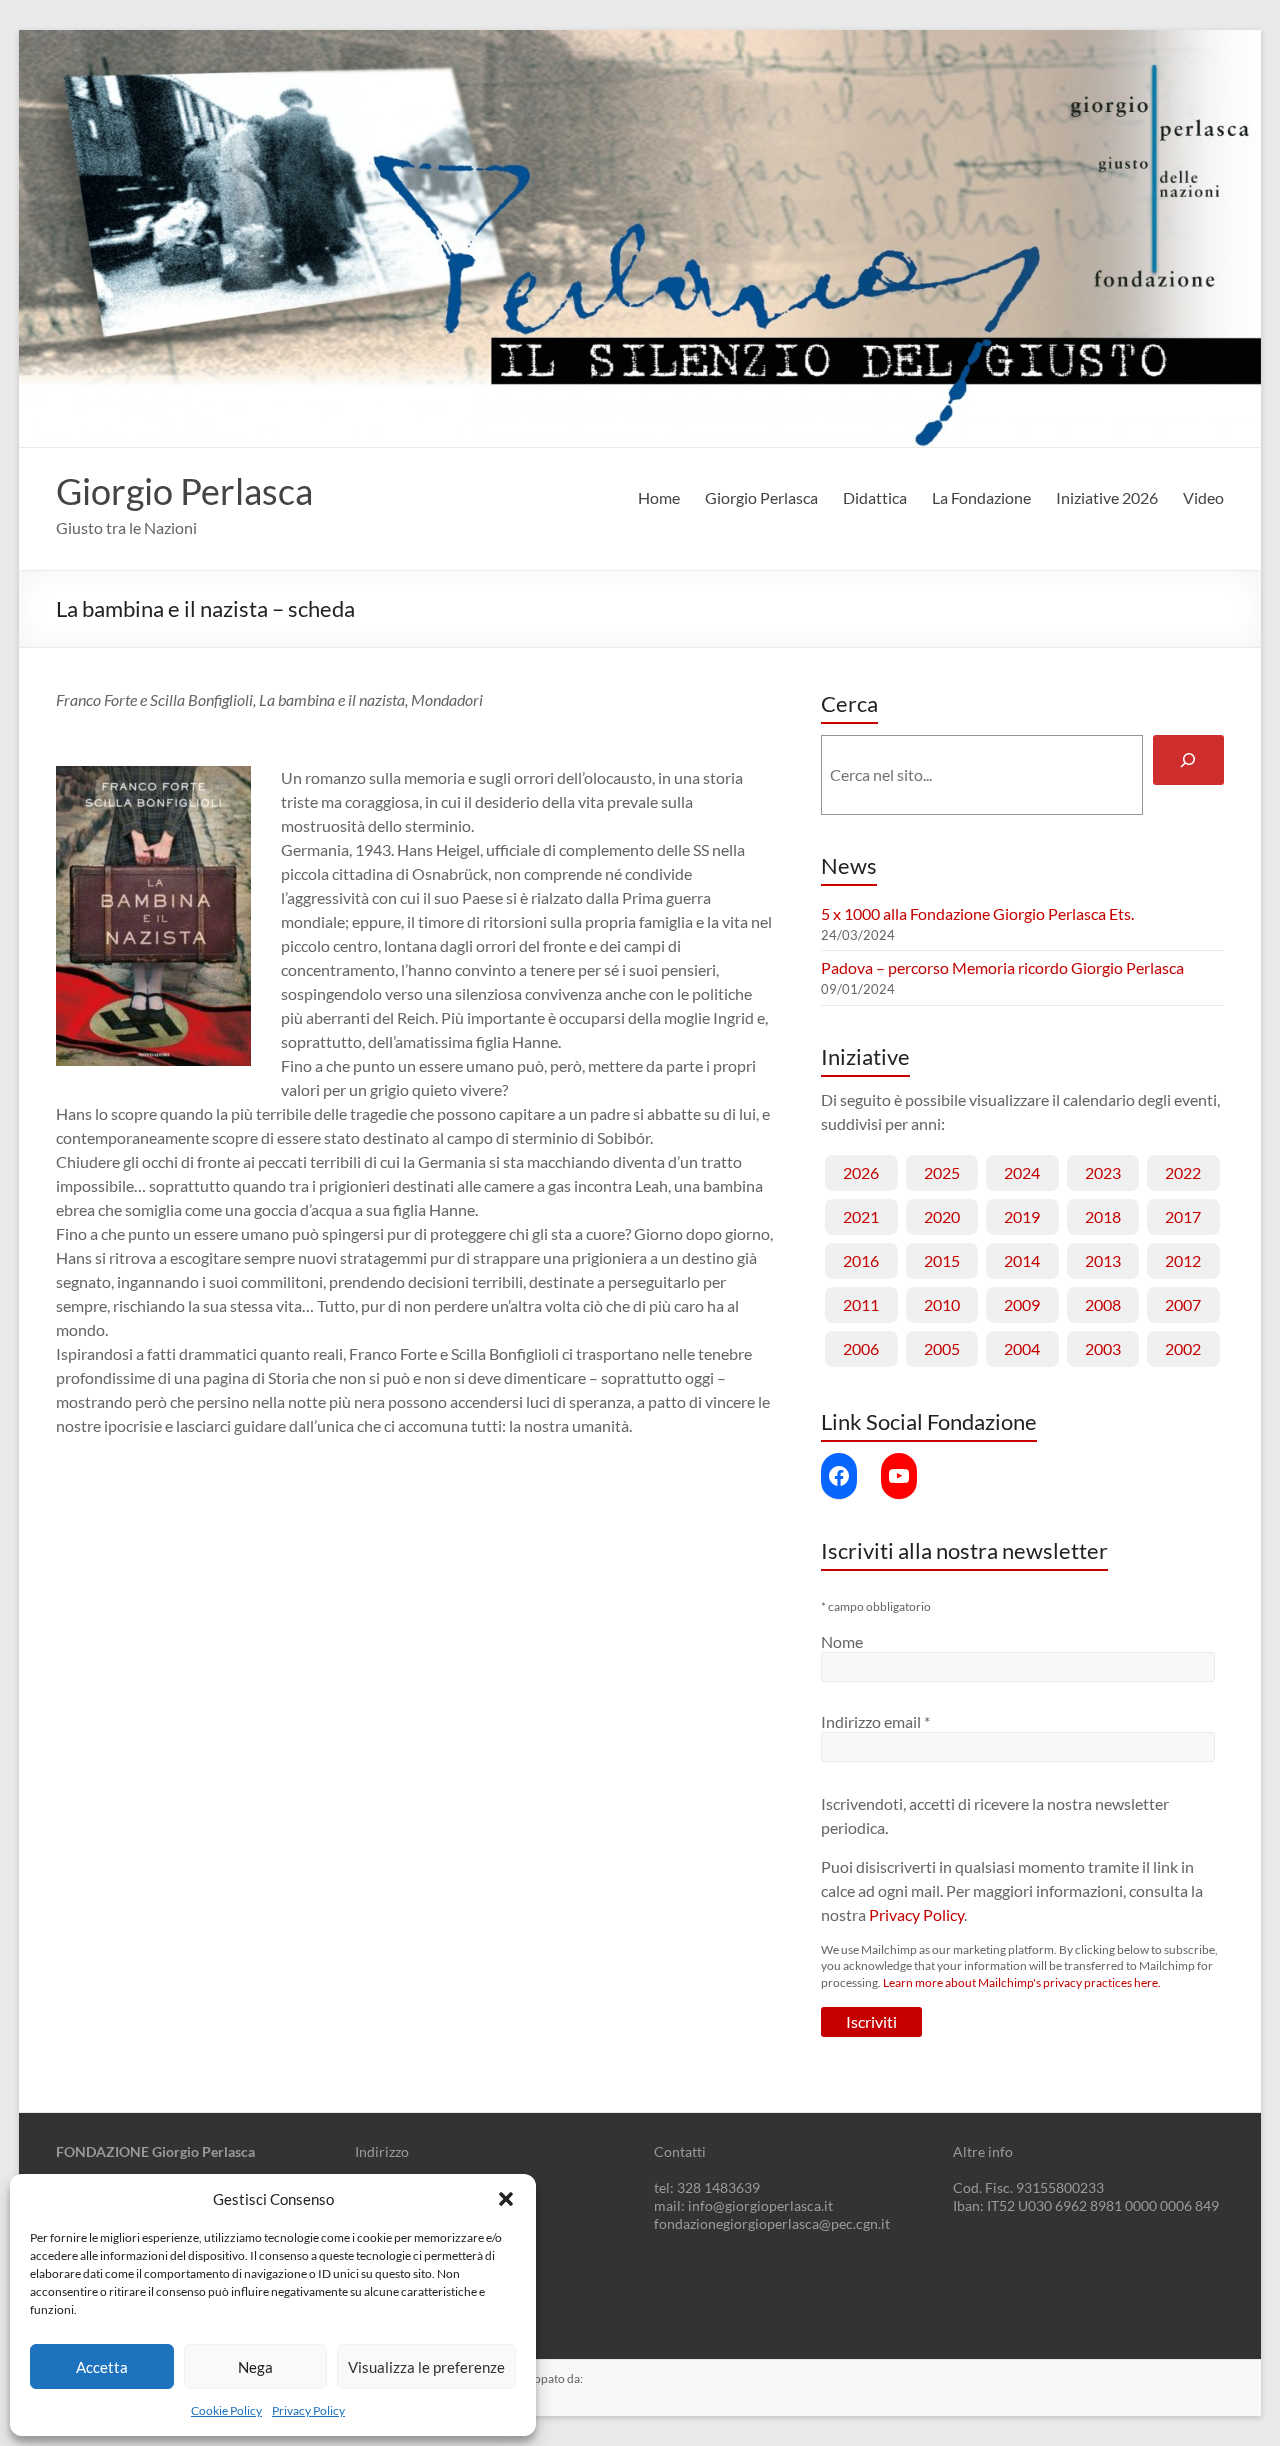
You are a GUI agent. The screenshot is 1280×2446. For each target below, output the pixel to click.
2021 (861, 1216)
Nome (842, 1641)
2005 (942, 1348)
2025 (942, 1172)
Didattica (875, 497)
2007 (1183, 1304)
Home (659, 497)
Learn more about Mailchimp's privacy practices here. (1022, 1982)
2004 (1022, 1348)
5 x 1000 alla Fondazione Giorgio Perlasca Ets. (977, 913)
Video (1203, 497)
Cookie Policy (226, 2410)
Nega (255, 2367)
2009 (1022, 1304)
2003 (1103, 1348)
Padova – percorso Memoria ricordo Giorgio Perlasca (1002, 967)
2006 (861, 1348)
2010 (942, 1304)
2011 (861, 1304)
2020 (942, 1216)
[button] (506, 2199)
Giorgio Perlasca (184, 491)
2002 (1183, 1348)
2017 (1183, 1216)
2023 (1103, 1172)
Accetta (102, 2367)
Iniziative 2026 (1107, 497)
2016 (861, 1260)
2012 (1183, 1260)
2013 (1103, 1260)
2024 (1022, 1172)
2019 (1022, 1216)
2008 (1103, 1304)
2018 (1103, 1216)
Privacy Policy (308, 2410)
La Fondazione (981, 497)
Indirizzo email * (875, 1721)
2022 (1183, 1172)
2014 (1022, 1260)
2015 (942, 1260)
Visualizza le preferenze (426, 2367)
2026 (861, 1172)
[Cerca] (1188, 759)
